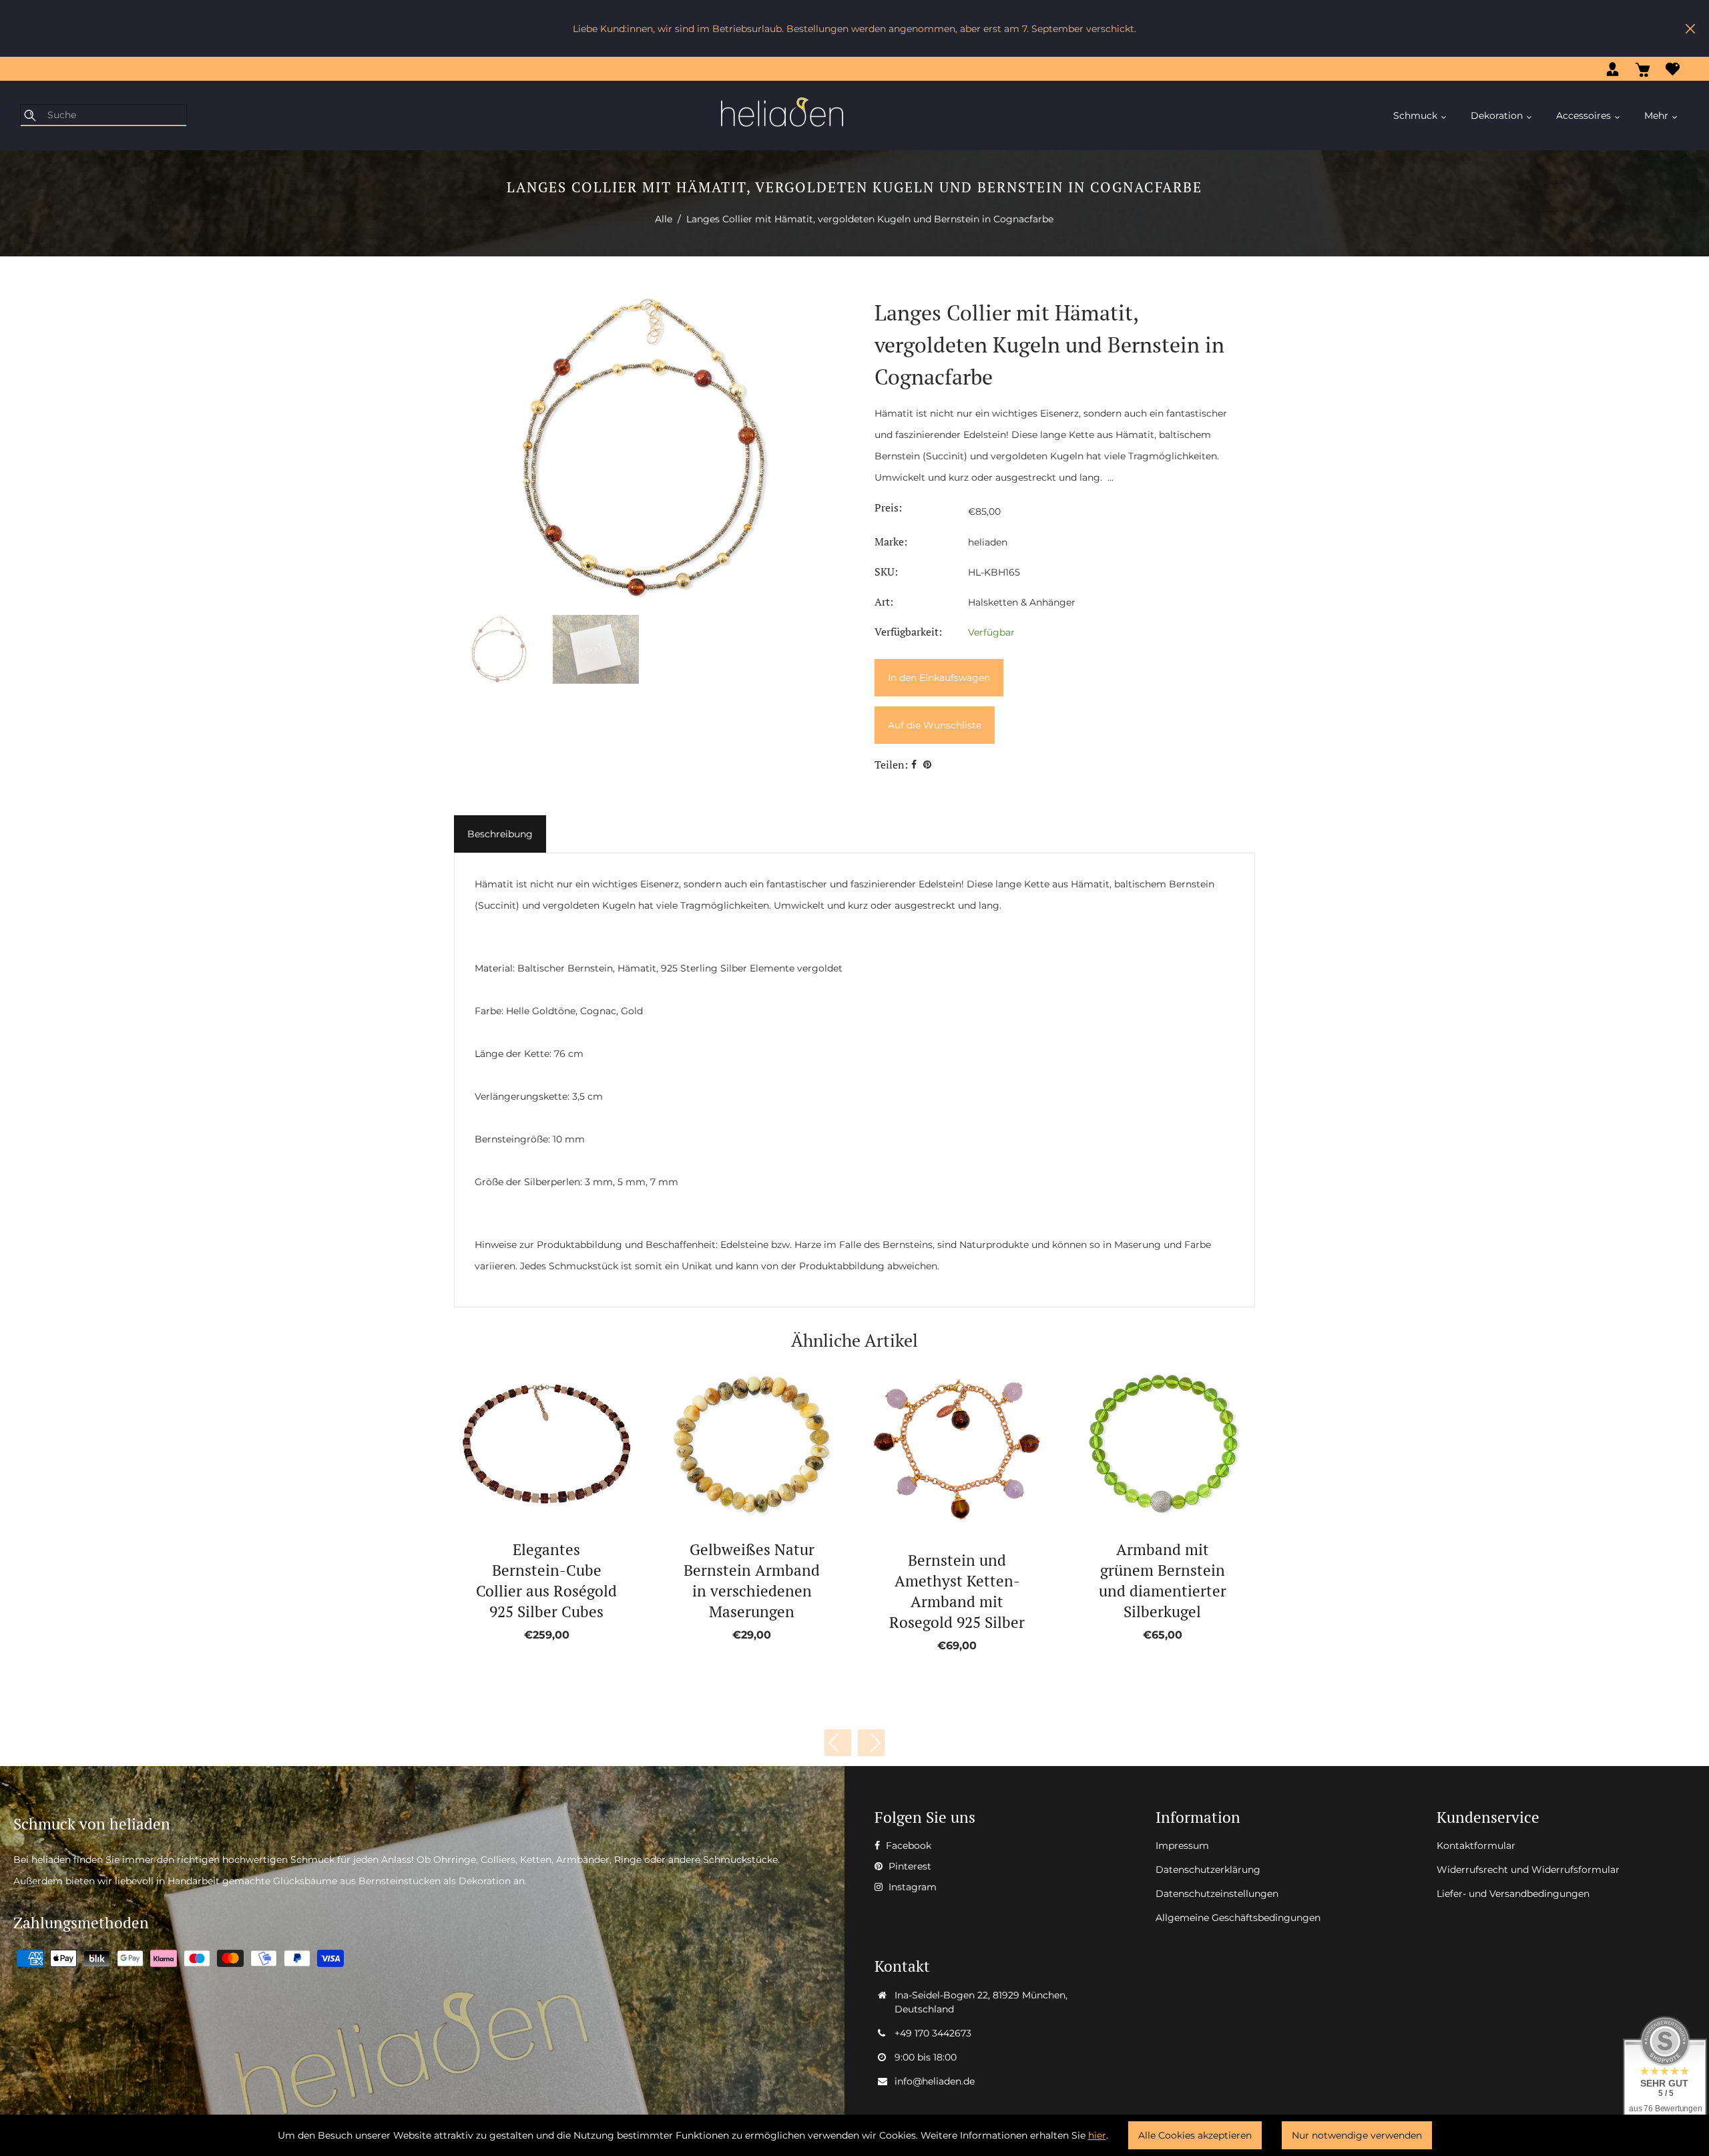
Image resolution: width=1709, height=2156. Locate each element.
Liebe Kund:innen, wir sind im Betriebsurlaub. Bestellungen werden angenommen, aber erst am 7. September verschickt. (854, 29)
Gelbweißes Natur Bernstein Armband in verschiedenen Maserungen (752, 1580)
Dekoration (1498, 116)
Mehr (1658, 116)
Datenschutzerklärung (1208, 1870)
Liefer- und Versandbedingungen (1513, 1894)
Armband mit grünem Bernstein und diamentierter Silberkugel (1163, 1580)
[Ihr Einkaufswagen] (1643, 69)
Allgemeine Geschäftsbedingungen (1238, 1918)
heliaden (988, 542)
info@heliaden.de (935, 2081)
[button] (871, 1743)
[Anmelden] (1613, 69)
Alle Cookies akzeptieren (1195, 2135)
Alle (664, 219)
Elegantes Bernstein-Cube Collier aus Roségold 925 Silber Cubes (546, 1580)
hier (1097, 2135)
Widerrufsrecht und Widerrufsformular (1528, 1870)
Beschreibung (500, 834)
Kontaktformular (1476, 1846)
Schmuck (1417, 116)
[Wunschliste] (1673, 69)
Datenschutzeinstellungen (1217, 1894)
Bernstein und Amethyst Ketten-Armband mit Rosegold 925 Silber (957, 1591)
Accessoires (1585, 116)
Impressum (1182, 1846)
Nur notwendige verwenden (1357, 2135)
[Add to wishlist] (532, 1445)
